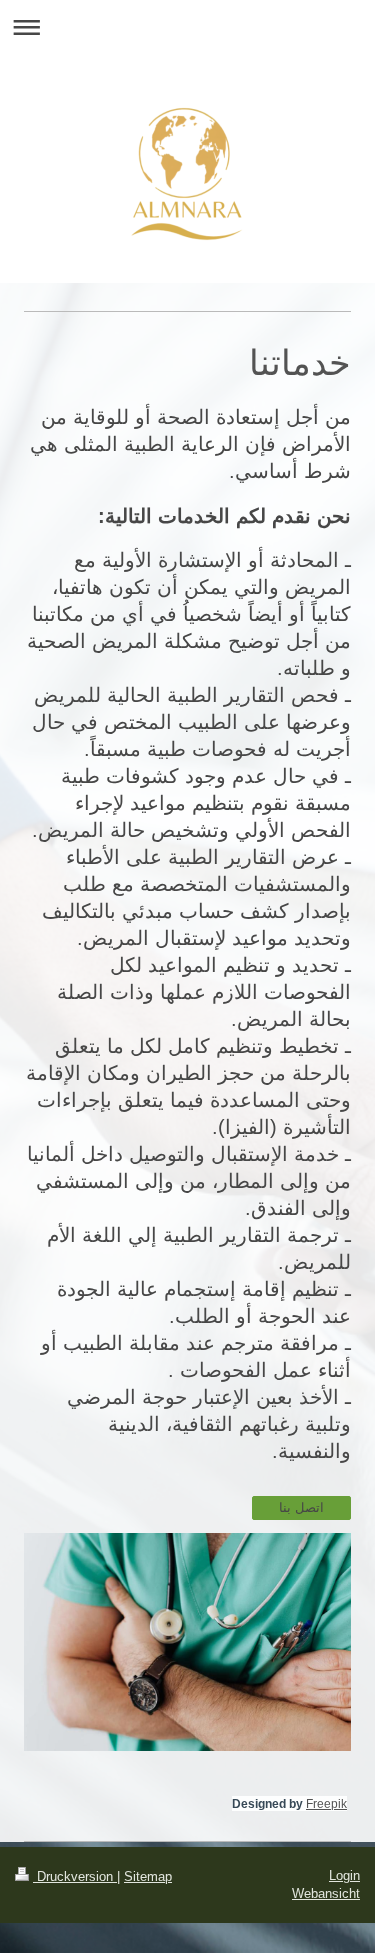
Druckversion (75, 1876)
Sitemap (148, 1876)
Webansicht (326, 1893)
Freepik (326, 1804)
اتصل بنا (301, 1507)
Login (344, 1875)
